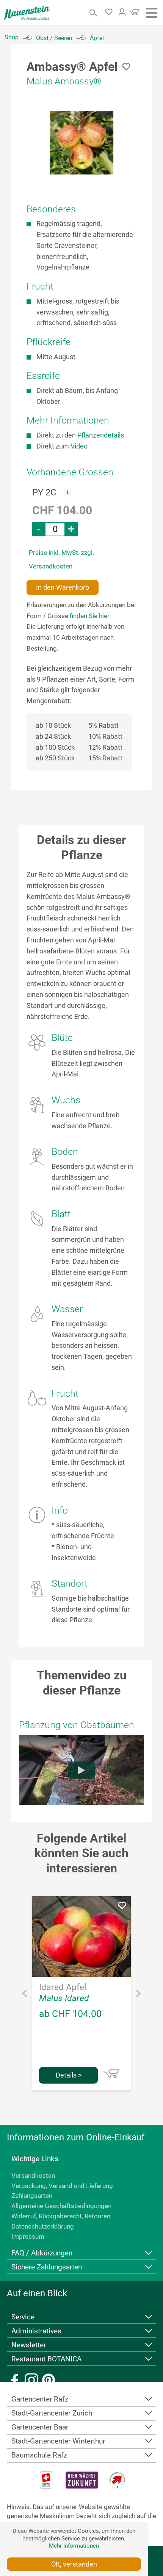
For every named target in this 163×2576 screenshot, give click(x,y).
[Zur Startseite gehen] (27, 13)
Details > (69, 2075)
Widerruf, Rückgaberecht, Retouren (61, 2216)
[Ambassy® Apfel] (81, 143)
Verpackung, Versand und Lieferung (62, 2186)
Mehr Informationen (74, 2546)
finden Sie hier (89, 616)
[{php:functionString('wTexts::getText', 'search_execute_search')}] (94, 13)
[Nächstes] (138, 1995)
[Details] (111, 2074)
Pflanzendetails (101, 435)
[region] (81, 143)
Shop (12, 37)
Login (122, 12)
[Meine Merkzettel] (111, 13)
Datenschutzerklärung (43, 2226)
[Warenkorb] (133, 14)
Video (79, 446)
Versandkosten (33, 2176)
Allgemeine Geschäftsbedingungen (61, 2206)
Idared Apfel (63, 1987)
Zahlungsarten (32, 2196)
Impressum (28, 2236)
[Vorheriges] (25, 1995)
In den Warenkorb (63, 587)
